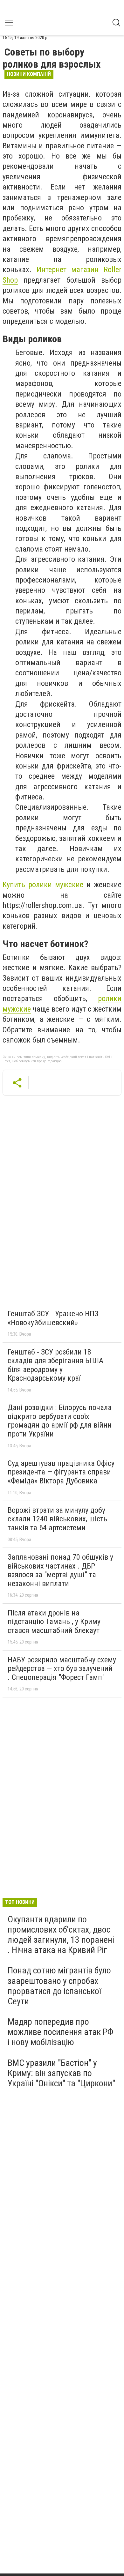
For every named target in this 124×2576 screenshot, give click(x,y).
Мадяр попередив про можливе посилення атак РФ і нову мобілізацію (61, 2032)
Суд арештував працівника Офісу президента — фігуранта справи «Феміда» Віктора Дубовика (61, 1472)
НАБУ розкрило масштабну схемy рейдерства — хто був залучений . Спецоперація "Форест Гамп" (62, 1669)
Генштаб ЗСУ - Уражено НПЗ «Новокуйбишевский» (53, 1318)
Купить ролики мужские (43, 885)
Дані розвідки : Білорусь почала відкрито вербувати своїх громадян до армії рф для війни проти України (60, 1421)
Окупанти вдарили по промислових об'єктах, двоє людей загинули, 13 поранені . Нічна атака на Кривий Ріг (61, 1935)
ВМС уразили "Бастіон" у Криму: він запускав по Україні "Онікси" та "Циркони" (61, 2073)
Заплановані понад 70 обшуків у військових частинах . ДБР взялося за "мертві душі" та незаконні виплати (60, 1570)
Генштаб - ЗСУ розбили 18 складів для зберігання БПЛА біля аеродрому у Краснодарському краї (55, 1365)
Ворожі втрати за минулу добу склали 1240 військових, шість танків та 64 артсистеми (57, 1519)
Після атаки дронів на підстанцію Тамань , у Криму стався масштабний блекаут (54, 1622)
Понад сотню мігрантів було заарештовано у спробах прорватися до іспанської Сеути (59, 1986)
